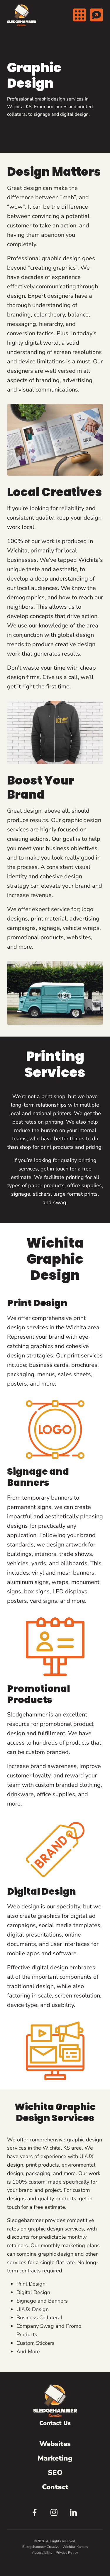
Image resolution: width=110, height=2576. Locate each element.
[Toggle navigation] (79, 15)
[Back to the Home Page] (22, 15)
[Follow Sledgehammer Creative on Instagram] (55, 2514)
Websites (55, 2444)
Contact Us (55, 2423)
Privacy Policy (67, 2553)
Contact (55, 2487)
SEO (55, 2473)
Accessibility (42, 2553)
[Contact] (97, 15)
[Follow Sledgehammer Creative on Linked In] (75, 2514)
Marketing (55, 2458)
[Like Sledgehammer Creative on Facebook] (36, 2514)
